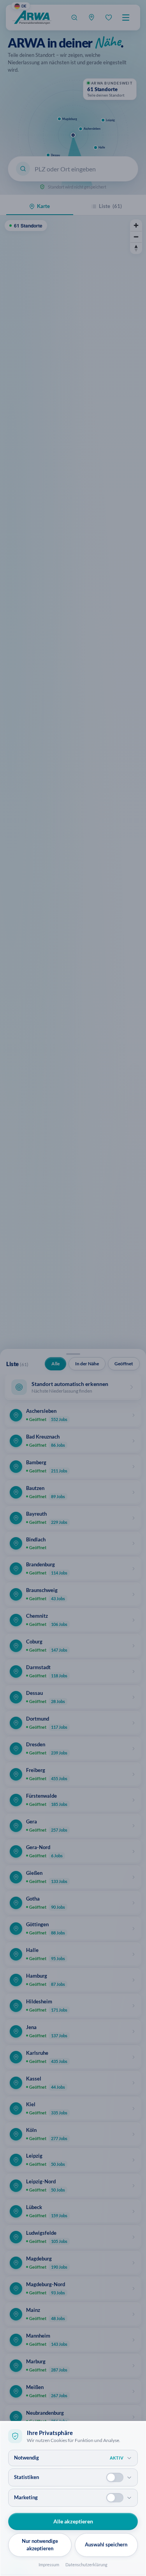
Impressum (49, 2565)
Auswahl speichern (106, 2544)
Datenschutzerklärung (86, 2565)
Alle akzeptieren (73, 2521)
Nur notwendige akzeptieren (40, 2545)
